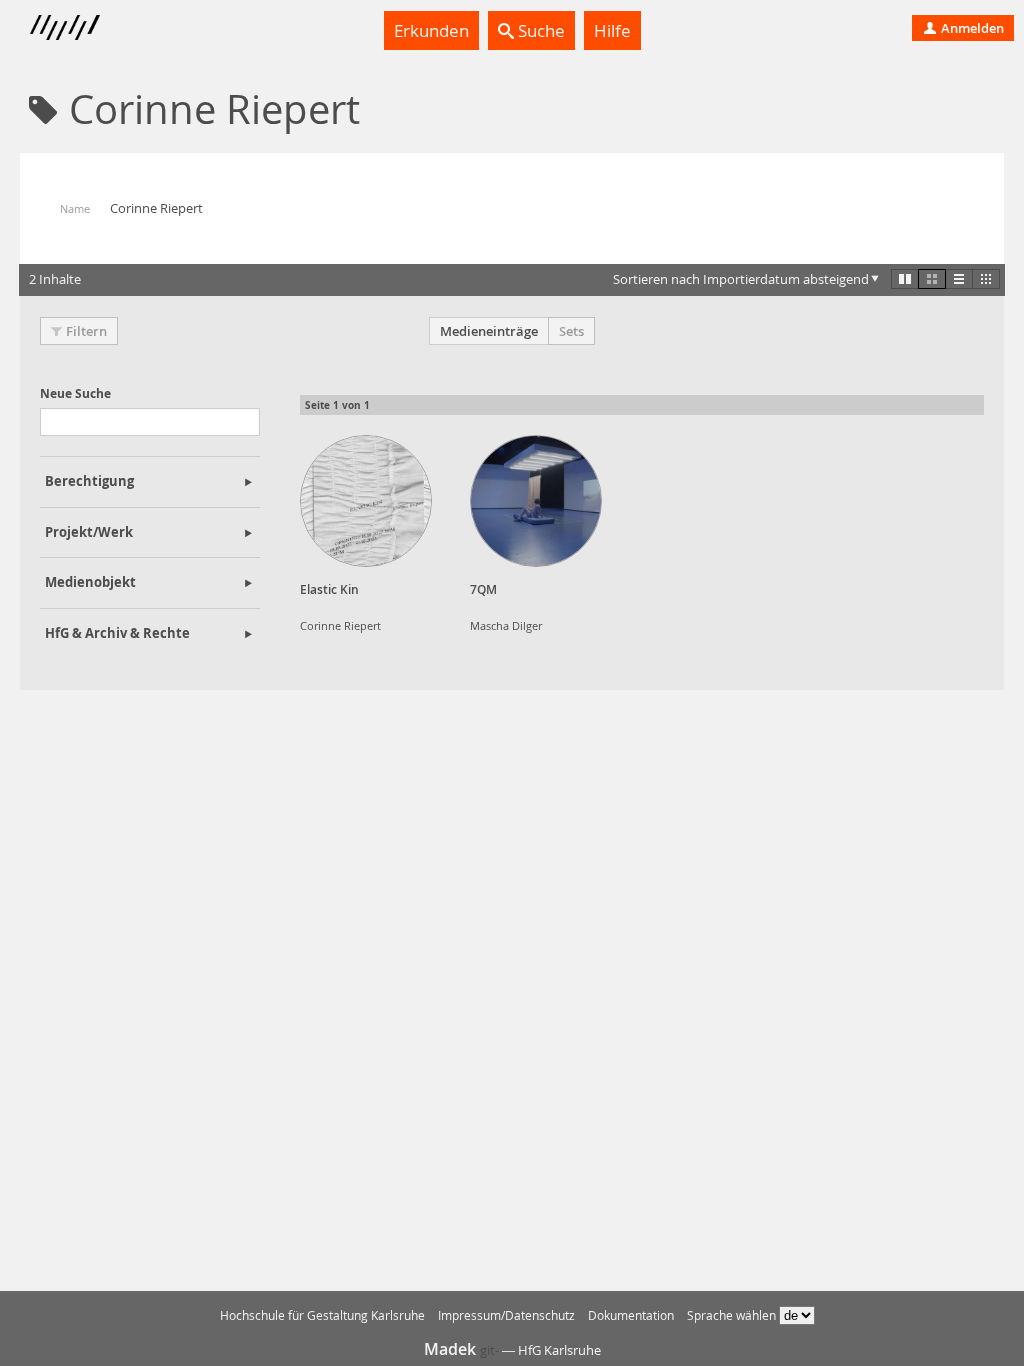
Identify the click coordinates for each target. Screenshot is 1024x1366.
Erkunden (431, 30)
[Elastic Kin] (366, 501)
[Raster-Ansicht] (932, 279)
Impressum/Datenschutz (506, 1315)
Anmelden (971, 28)
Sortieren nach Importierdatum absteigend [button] (741, 279)
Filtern (86, 331)
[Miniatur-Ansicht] (986, 279)
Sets (571, 331)
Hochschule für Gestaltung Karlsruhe (322, 1315)
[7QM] (536, 501)
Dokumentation (631, 1315)
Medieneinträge (489, 331)
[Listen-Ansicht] (959, 279)
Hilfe (612, 30)
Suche (539, 30)
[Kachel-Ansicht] (905, 279)
